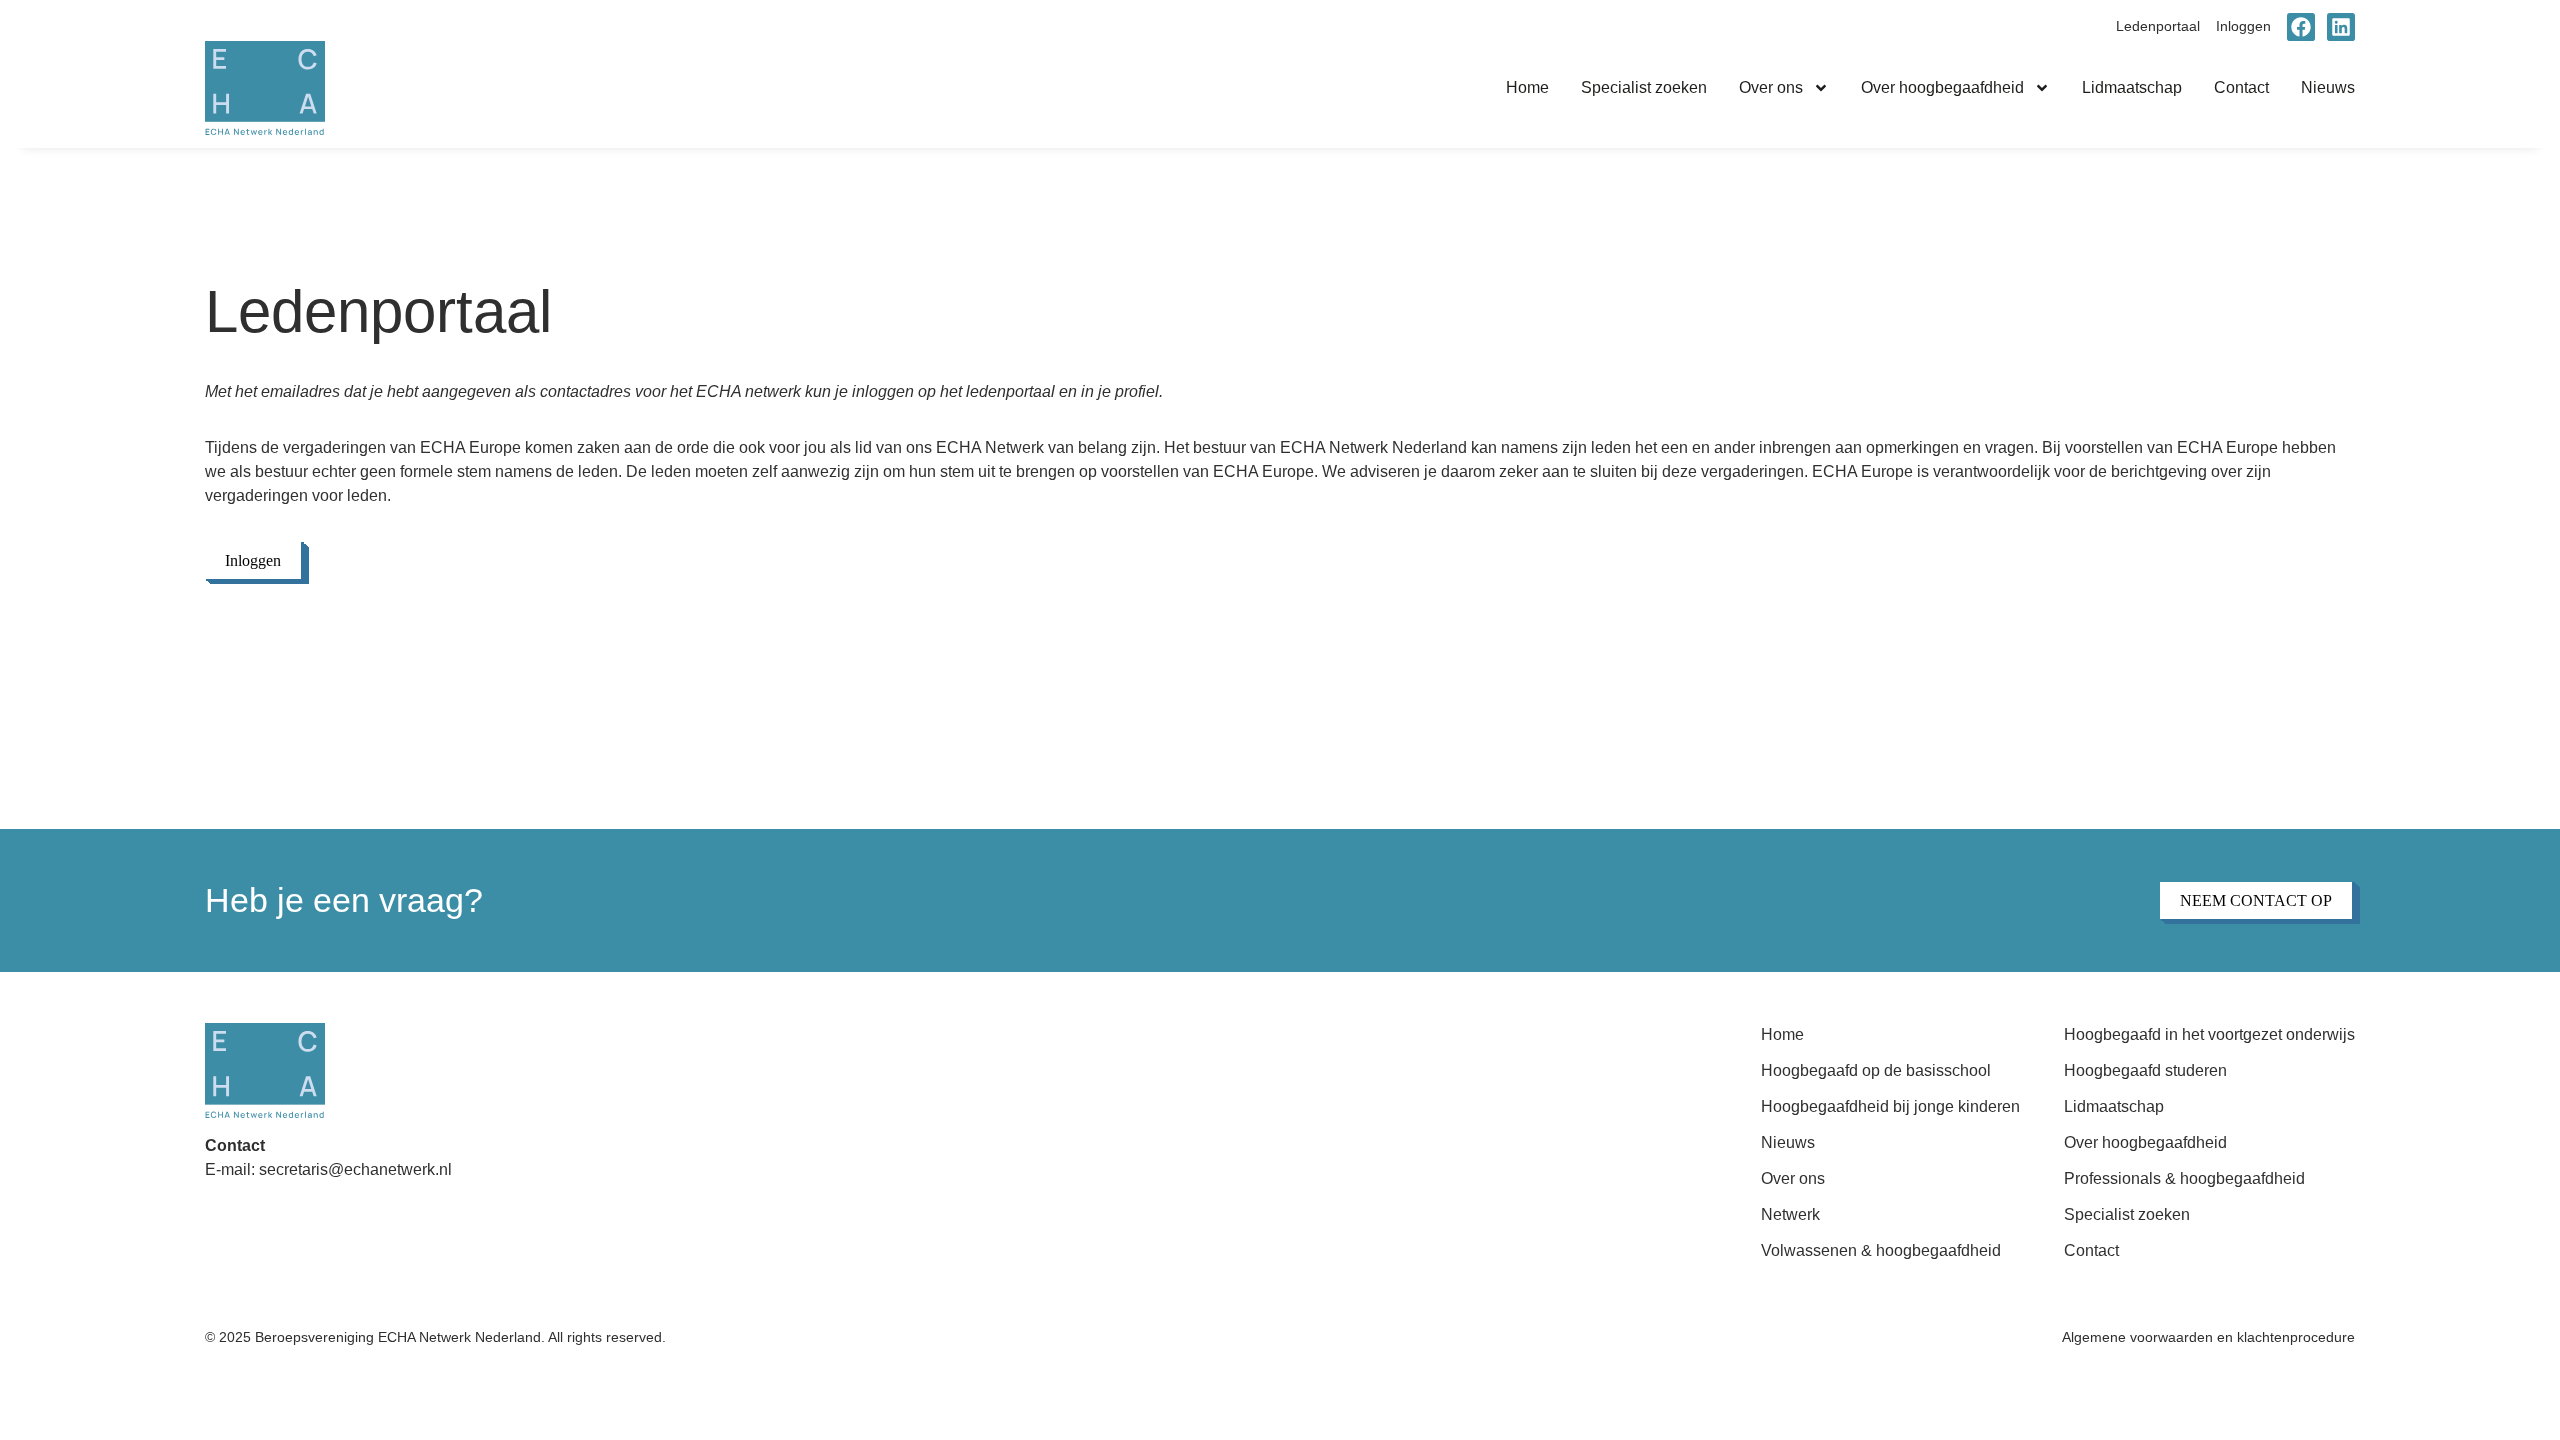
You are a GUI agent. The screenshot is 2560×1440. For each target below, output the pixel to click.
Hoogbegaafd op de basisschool (1876, 1070)
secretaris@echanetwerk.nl (355, 1169)
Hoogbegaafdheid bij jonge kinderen (1890, 1106)
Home (1527, 87)
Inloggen (253, 560)
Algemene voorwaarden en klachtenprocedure (2208, 1337)
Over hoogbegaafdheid (1942, 87)
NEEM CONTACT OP (2256, 900)
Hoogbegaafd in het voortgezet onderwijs (2209, 1034)
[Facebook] (2301, 27)
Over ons (1771, 87)
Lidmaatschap (2132, 87)
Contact (2241, 87)
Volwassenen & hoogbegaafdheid (1881, 1250)
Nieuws (2328, 87)
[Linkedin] (2341, 27)
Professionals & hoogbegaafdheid (2184, 1178)
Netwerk (1790, 1214)
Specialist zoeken (1644, 87)
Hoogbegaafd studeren (2145, 1070)
